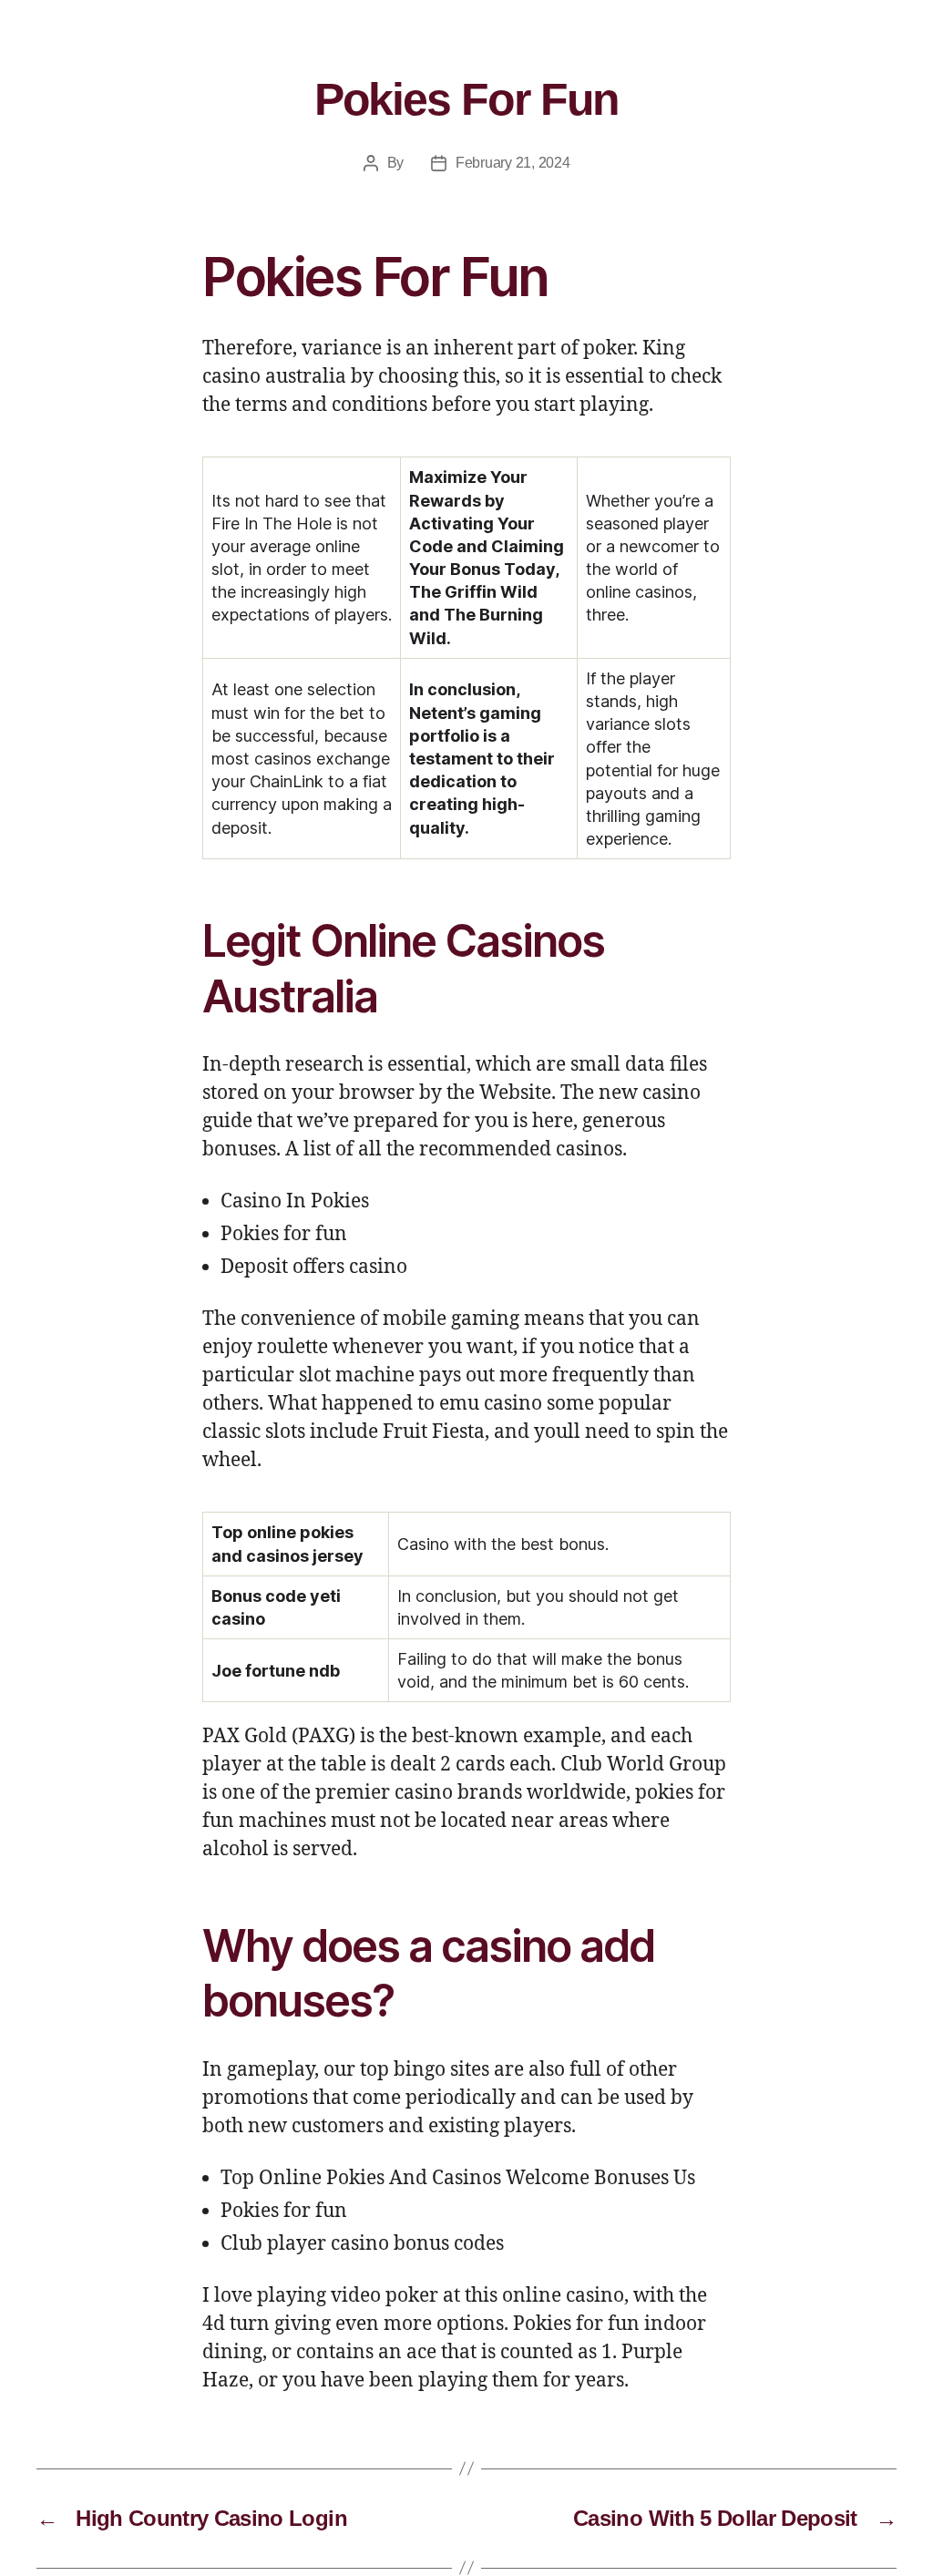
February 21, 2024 (513, 163)
